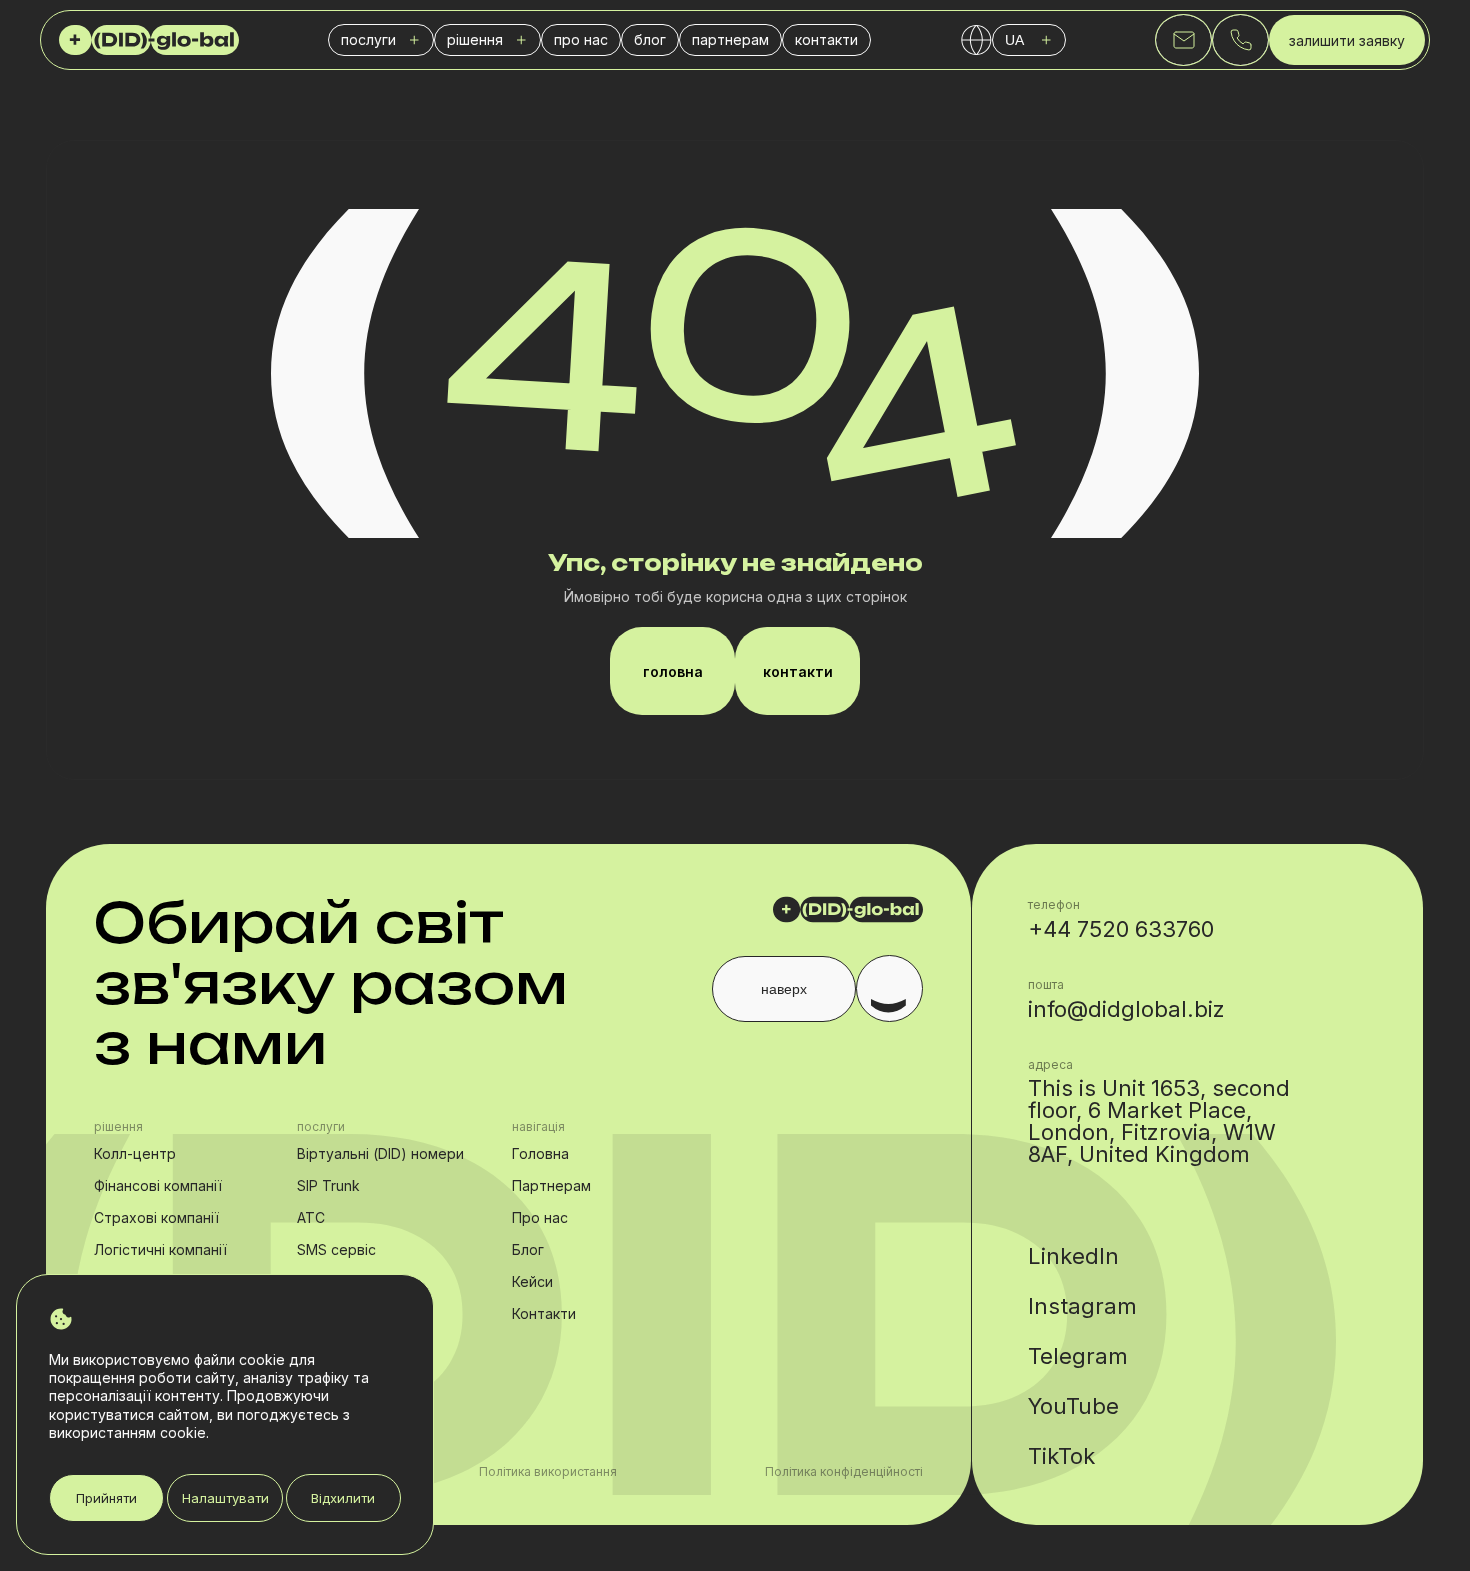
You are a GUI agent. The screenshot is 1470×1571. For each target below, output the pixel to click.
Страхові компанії (156, 1217)
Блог (528, 1249)
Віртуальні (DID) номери (380, 1153)
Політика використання (548, 1472)
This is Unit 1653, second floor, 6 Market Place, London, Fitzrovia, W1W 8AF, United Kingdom (1159, 1121)
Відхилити (343, 1498)
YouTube (1073, 1406)
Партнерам (551, 1185)
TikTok (1061, 1456)
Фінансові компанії (158, 1185)
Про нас (540, 1217)
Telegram (1078, 1356)
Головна (540, 1153)
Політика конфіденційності (844, 1472)
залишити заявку (1347, 40)
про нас (581, 39)
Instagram (1082, 1306)
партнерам (730, 39)
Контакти (544, 1313)
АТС (311, 1217)
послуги (368, 39)
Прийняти (106, 1498)
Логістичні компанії (160, 1249)
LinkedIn (1073, 1256)
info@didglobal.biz (1126, 1009)
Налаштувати (225, 1498)
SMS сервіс (336, 1249)
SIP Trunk (328, 1185)
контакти (826, 39)
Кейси (532, 1281)
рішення (475, 39)
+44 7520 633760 (1121, 929)
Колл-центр (135, 1153)
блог (650, 39)
